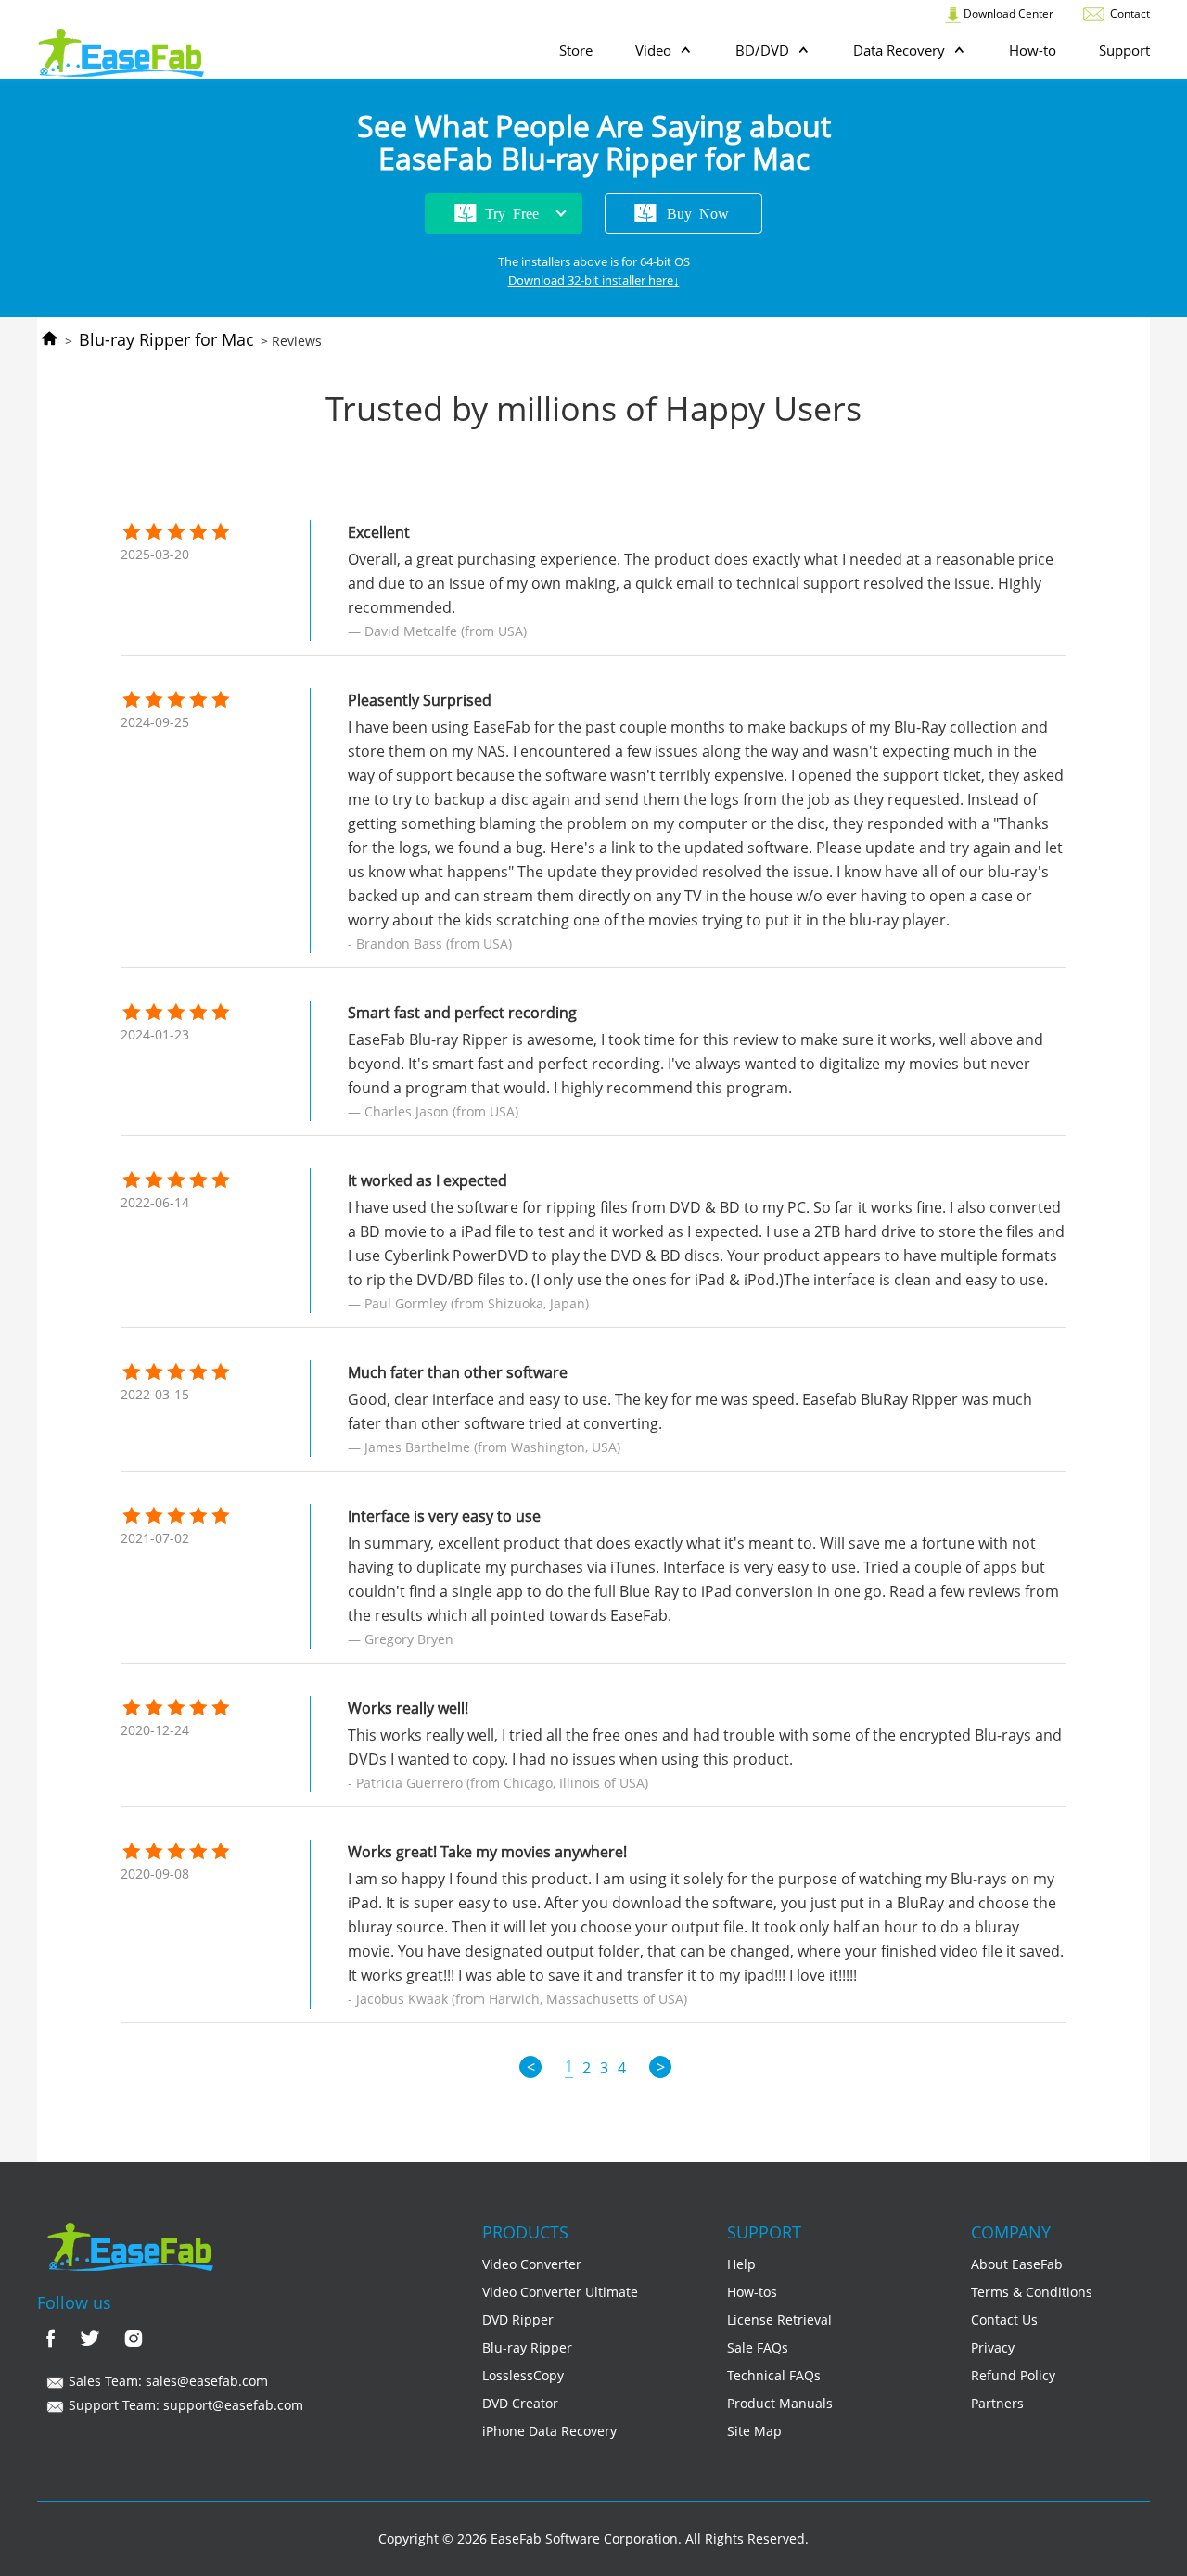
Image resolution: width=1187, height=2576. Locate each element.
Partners (997, 2403)
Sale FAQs (758, 2347)
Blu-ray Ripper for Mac (166, 339)
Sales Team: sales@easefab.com (166, 2381)
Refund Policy (1013, 2375)
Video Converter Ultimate (560, 2292)
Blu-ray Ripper (527, 2347)
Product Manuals (780, 2403)
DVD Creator (520, 2403)
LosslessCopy (523, 2375)
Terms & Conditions (1032, 2292)
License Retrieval (779, 2320)
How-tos (752, 2292)
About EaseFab (1017, 2264)
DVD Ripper (518, 2320)
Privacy (993, 2347)
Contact (1129, 13)
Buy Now (698, 212)
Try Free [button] (512, 212)
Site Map (754, 2431)
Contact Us (1004, 2320)
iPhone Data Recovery (549, 2431)
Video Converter (532, 2264)
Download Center (1007, 13)
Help (741, 2264)
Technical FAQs (774, 2375)
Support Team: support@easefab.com (184, 2405)
